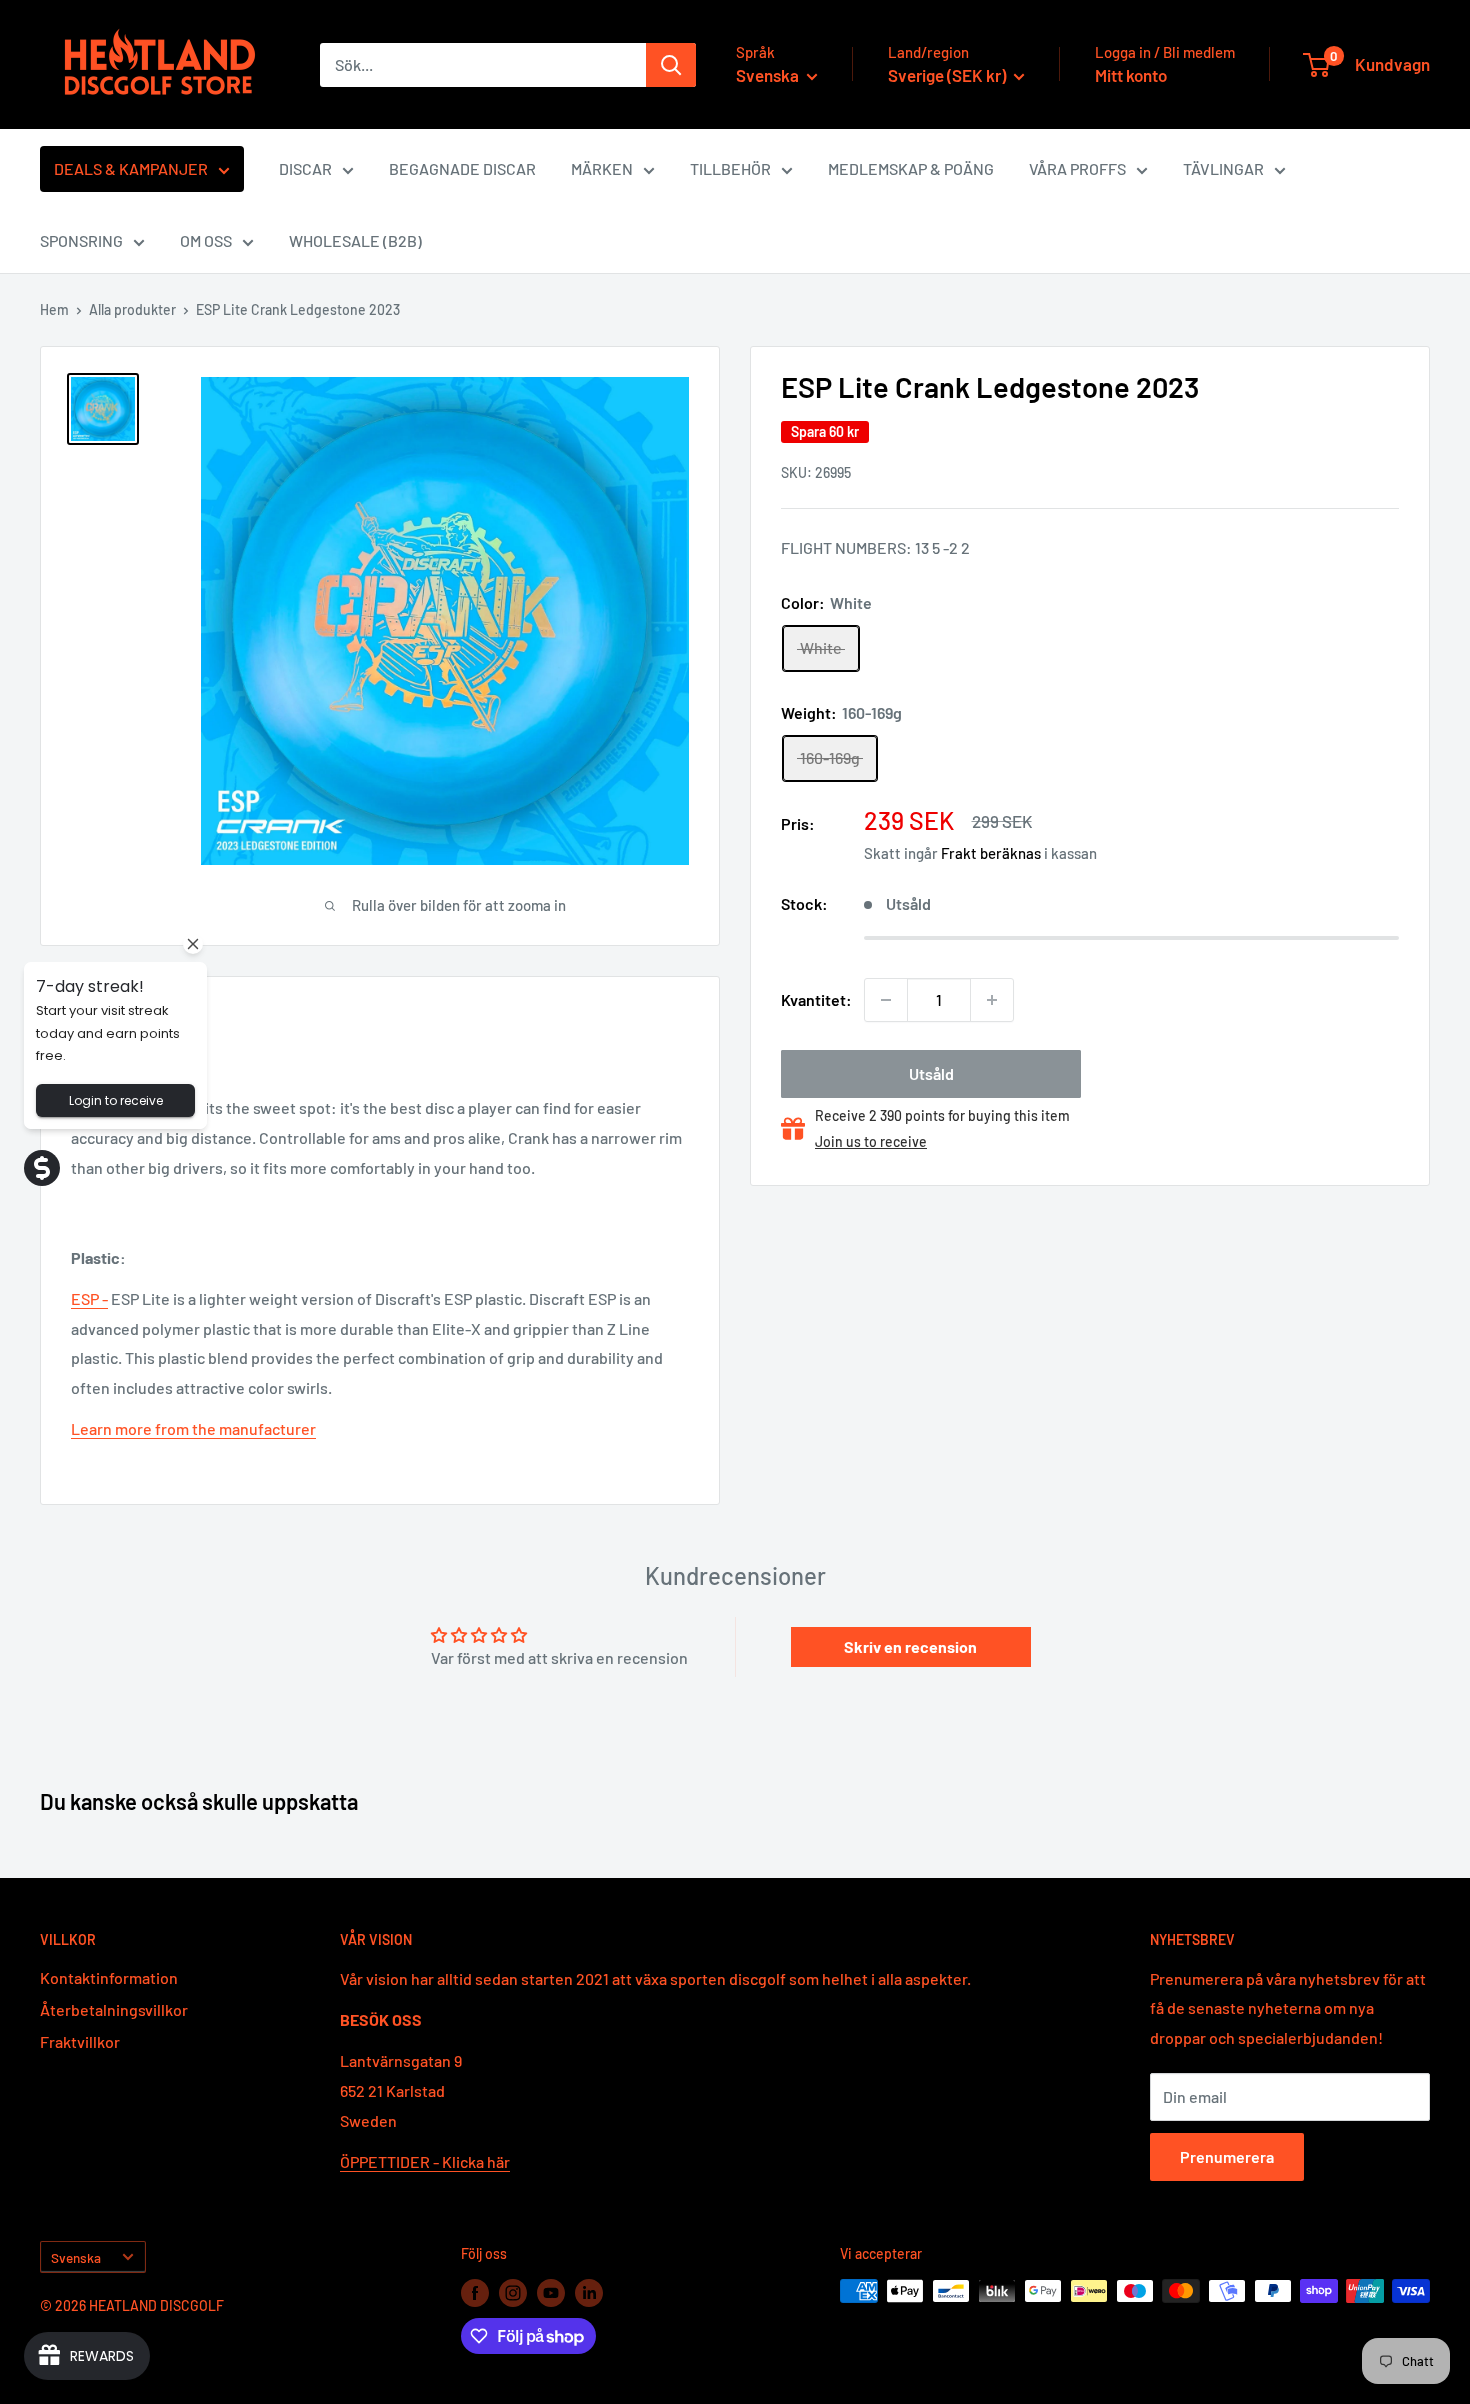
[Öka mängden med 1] (992, 1000)
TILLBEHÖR (730, 168)
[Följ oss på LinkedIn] (589, 2293)
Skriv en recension (910, 1646)
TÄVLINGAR (1223, 168)
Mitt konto (1131, 75)
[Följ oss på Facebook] (475, 2293)
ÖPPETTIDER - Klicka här (425, 2161)
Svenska (76, 2257)
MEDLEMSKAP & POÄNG (911, 168)
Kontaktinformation (109, 1977)
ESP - (89, 1298)
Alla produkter (132, 309)
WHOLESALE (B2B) (355, 240)
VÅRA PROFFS (1077, 168)
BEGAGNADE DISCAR (462, 168)
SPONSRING (81, 240)
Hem (54, 309)
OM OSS (206, 240)
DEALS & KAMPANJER (131, 168)
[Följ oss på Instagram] (513, 2293)
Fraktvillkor (80, 2041)
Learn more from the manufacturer (193, 1428)
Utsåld (931, 1073)
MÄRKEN (602, 168)
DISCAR (305, 168)
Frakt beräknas (991, 853)
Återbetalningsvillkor (114, 2009)
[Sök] (671, 65)
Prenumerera (1227, 2156)
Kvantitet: (816, 999)
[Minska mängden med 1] (886, 1000)
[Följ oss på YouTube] (551, 2293)
